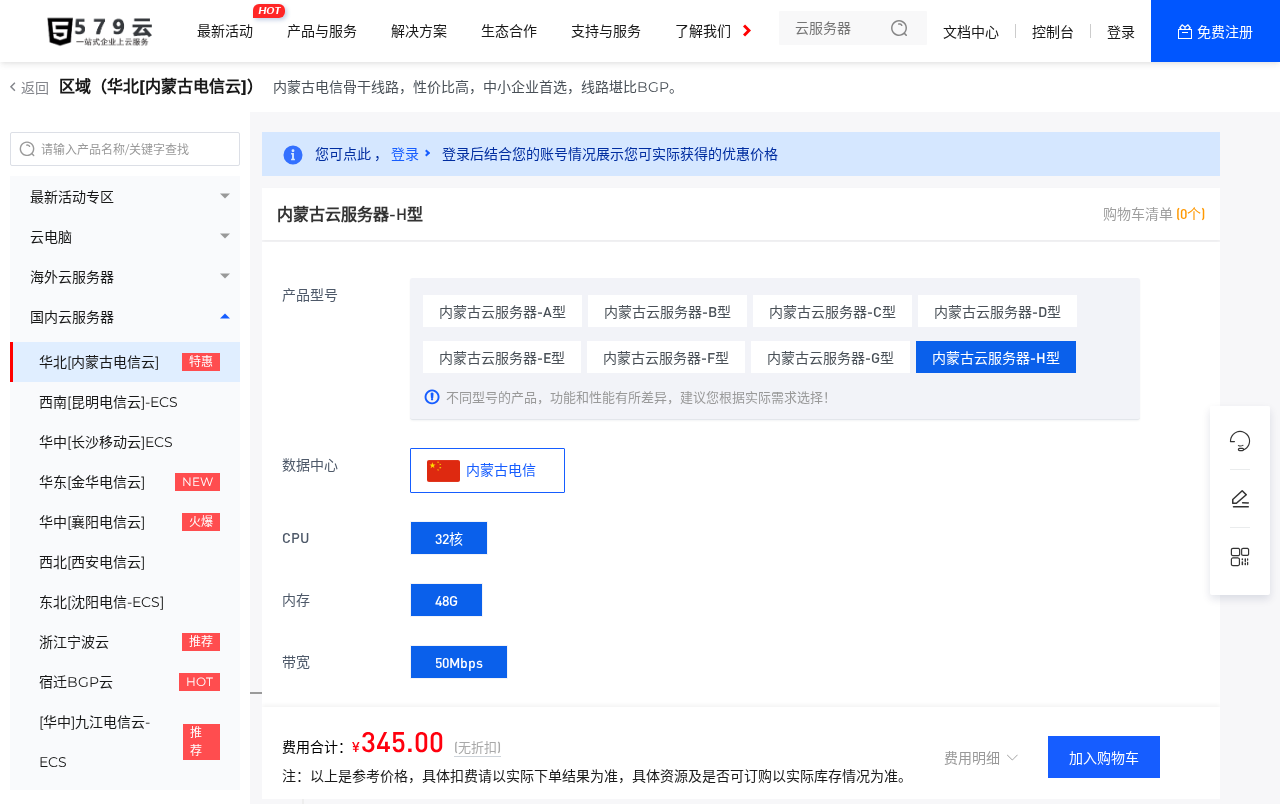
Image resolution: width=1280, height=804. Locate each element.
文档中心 (971, 32)
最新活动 (230, 23)
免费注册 (1225, 32)
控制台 (1053, 32)
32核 (449, 538)
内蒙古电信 (499, 469)
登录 (1121, 32)
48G (446, 600)
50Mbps (459, 662)
